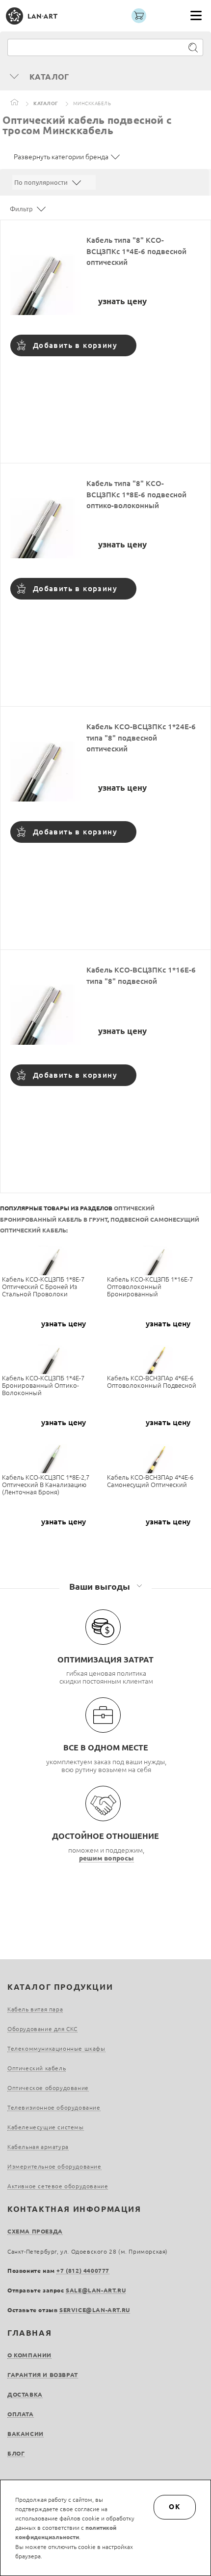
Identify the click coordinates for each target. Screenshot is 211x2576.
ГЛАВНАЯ (29, 2333)
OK (175, 2507)
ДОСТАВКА (25, 2394)
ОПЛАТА (21, 2414)
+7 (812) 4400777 (83, 2271)
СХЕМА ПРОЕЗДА (35, 2231)
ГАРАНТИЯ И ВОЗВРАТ (43, 2375)
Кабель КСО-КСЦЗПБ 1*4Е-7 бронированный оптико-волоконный (43, 1385)
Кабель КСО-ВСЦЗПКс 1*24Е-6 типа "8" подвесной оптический (141, 738)
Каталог (46, 103)
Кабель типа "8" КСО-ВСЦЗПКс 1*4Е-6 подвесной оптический (136, 251)
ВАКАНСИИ (26, 2434)
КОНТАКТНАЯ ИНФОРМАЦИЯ (74, 2209)
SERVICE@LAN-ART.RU (95, 2310)
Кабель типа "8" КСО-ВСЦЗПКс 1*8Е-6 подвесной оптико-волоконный (136, 494)
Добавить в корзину (75, 345)
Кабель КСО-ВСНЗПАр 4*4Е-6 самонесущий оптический (150, 1481)
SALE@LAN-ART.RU (96, 2290)
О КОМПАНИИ (29, 2355)
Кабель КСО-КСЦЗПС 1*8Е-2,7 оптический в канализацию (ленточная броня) (46, 1485)
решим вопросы (106, 1858)
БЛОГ (16, 2453)
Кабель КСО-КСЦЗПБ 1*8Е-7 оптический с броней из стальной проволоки (43, 1287)
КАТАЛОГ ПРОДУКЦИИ (60, 1987)
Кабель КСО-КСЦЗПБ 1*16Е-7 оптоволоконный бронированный (150, 1287)
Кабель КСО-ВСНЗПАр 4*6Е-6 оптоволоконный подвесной (152, 1382)
